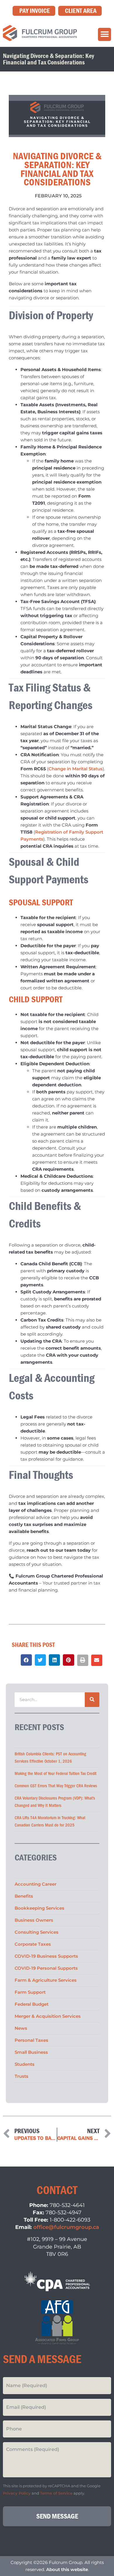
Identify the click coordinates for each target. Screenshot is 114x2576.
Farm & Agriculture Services (46, 1980)
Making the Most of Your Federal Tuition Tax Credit (56, 1774)
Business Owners (34, 1920)
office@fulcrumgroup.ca (66, 2227)
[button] (104, 34)
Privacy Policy (17, 2493)
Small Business (31, 2052)
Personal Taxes (31, 2040)
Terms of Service (56, 2493)
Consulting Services (37, 1932)
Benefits (24, 1896)
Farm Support (30, 1992)
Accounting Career (36, 1884)
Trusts (21, 2076)
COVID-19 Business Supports (46, 1956)
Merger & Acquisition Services (48, 2016)
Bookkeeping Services (39, 1908)
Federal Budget (32, 2004)
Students (25, 2064)
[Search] (92, 1700)
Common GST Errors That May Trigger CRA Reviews (56, 1786)
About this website (67, 2569)
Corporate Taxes (33, 1944)
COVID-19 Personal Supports (46, 1968)
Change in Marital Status (76, 769)
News (21, 2028)
